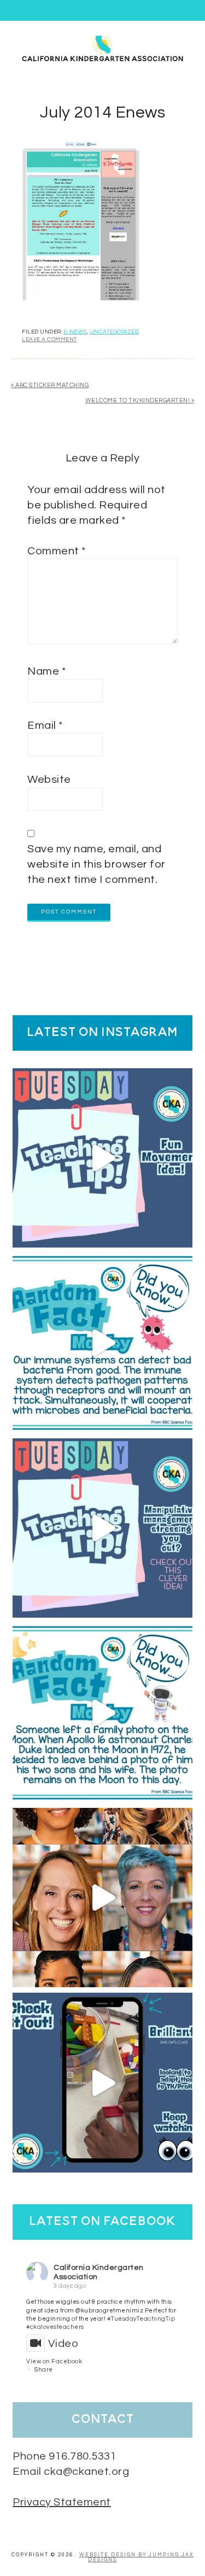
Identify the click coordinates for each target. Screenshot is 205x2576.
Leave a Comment (49, 339)
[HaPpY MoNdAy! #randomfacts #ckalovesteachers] (102, 1713)
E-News (75, 332)
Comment (57, 551)
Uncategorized (115, 332)
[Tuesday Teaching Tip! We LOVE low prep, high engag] (102, 2082)
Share (44, 2370)
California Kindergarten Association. (103, 48)
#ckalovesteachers (55, 2327)
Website (49, 780)
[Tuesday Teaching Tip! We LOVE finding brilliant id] (102, 1528)
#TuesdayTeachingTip (141, 2319)
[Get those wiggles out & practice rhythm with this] (102, 1158)
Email (45, 725)
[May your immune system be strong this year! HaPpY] (102, 1343)
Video (63, 2344)
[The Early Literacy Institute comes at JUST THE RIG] (102, 1898)
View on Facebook (54, 2361)
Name (46, 671)
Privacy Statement (62, 2502)
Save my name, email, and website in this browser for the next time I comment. (96, 864)
